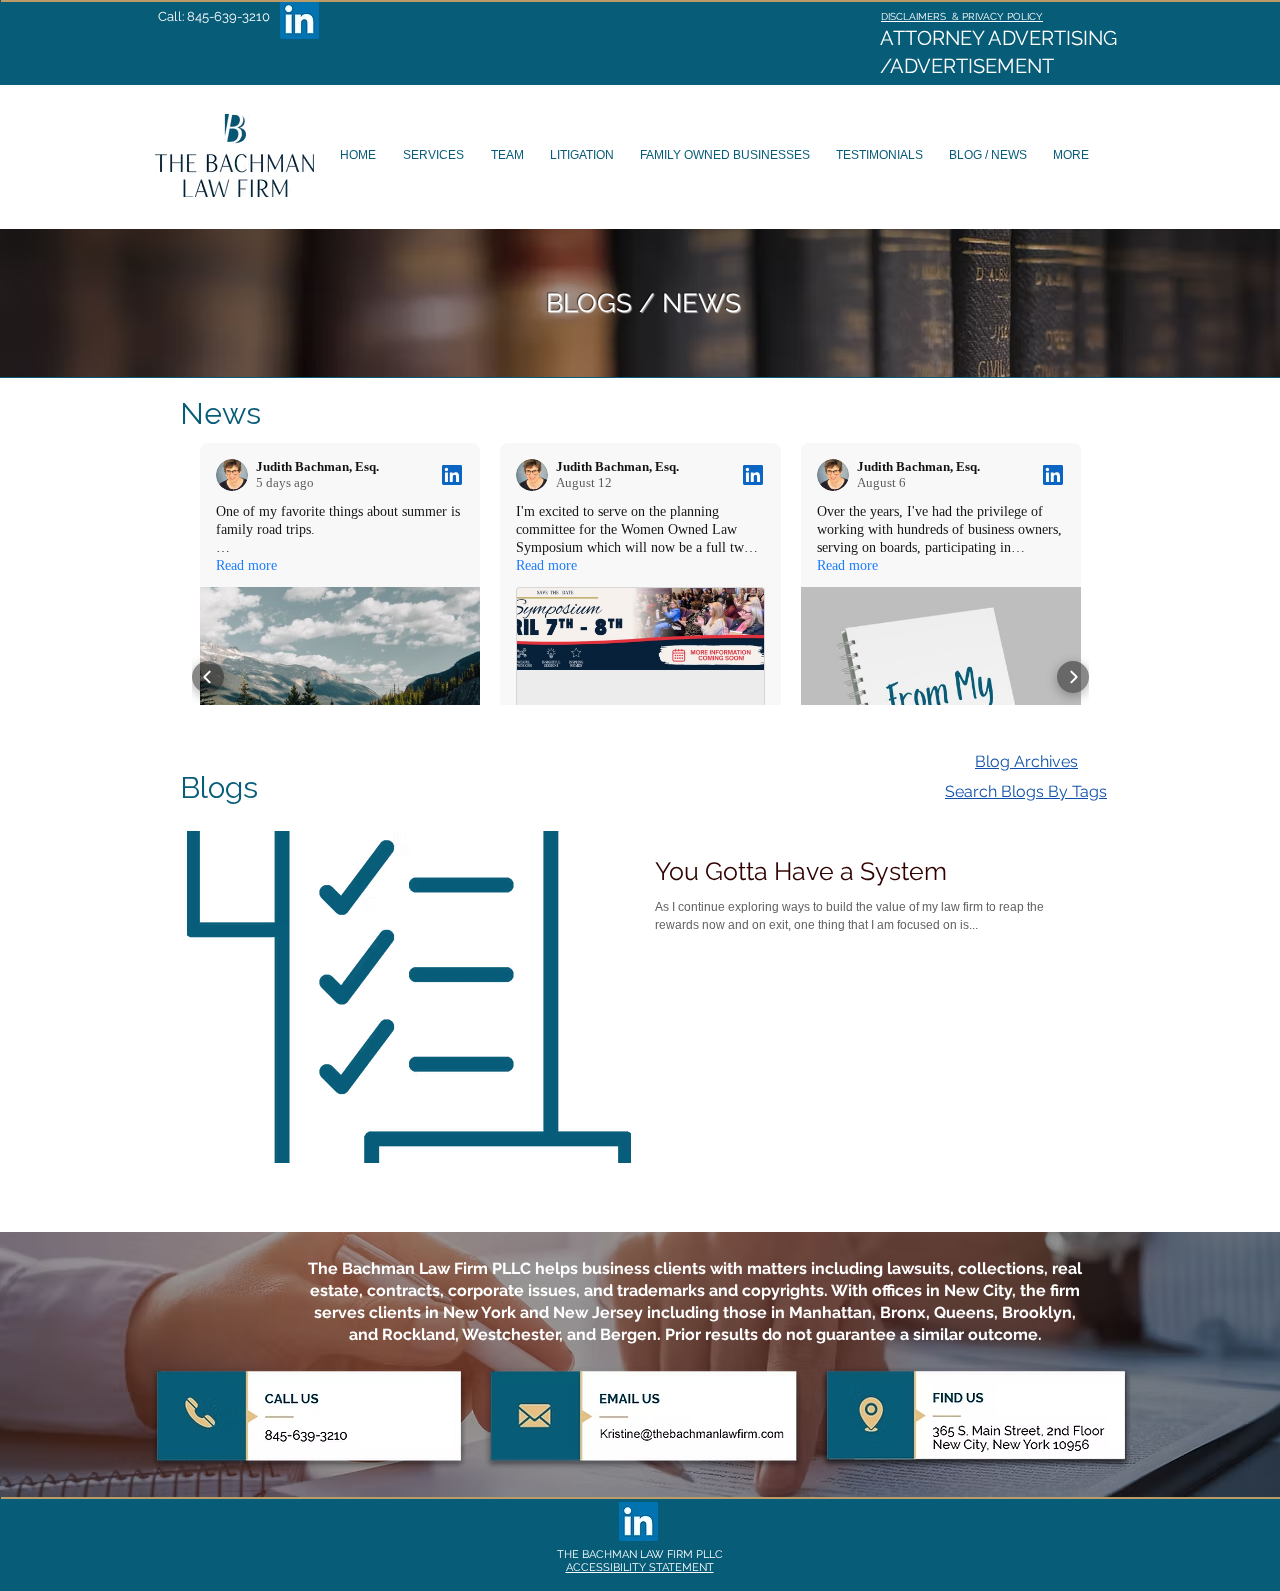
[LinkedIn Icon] (299, 19)
